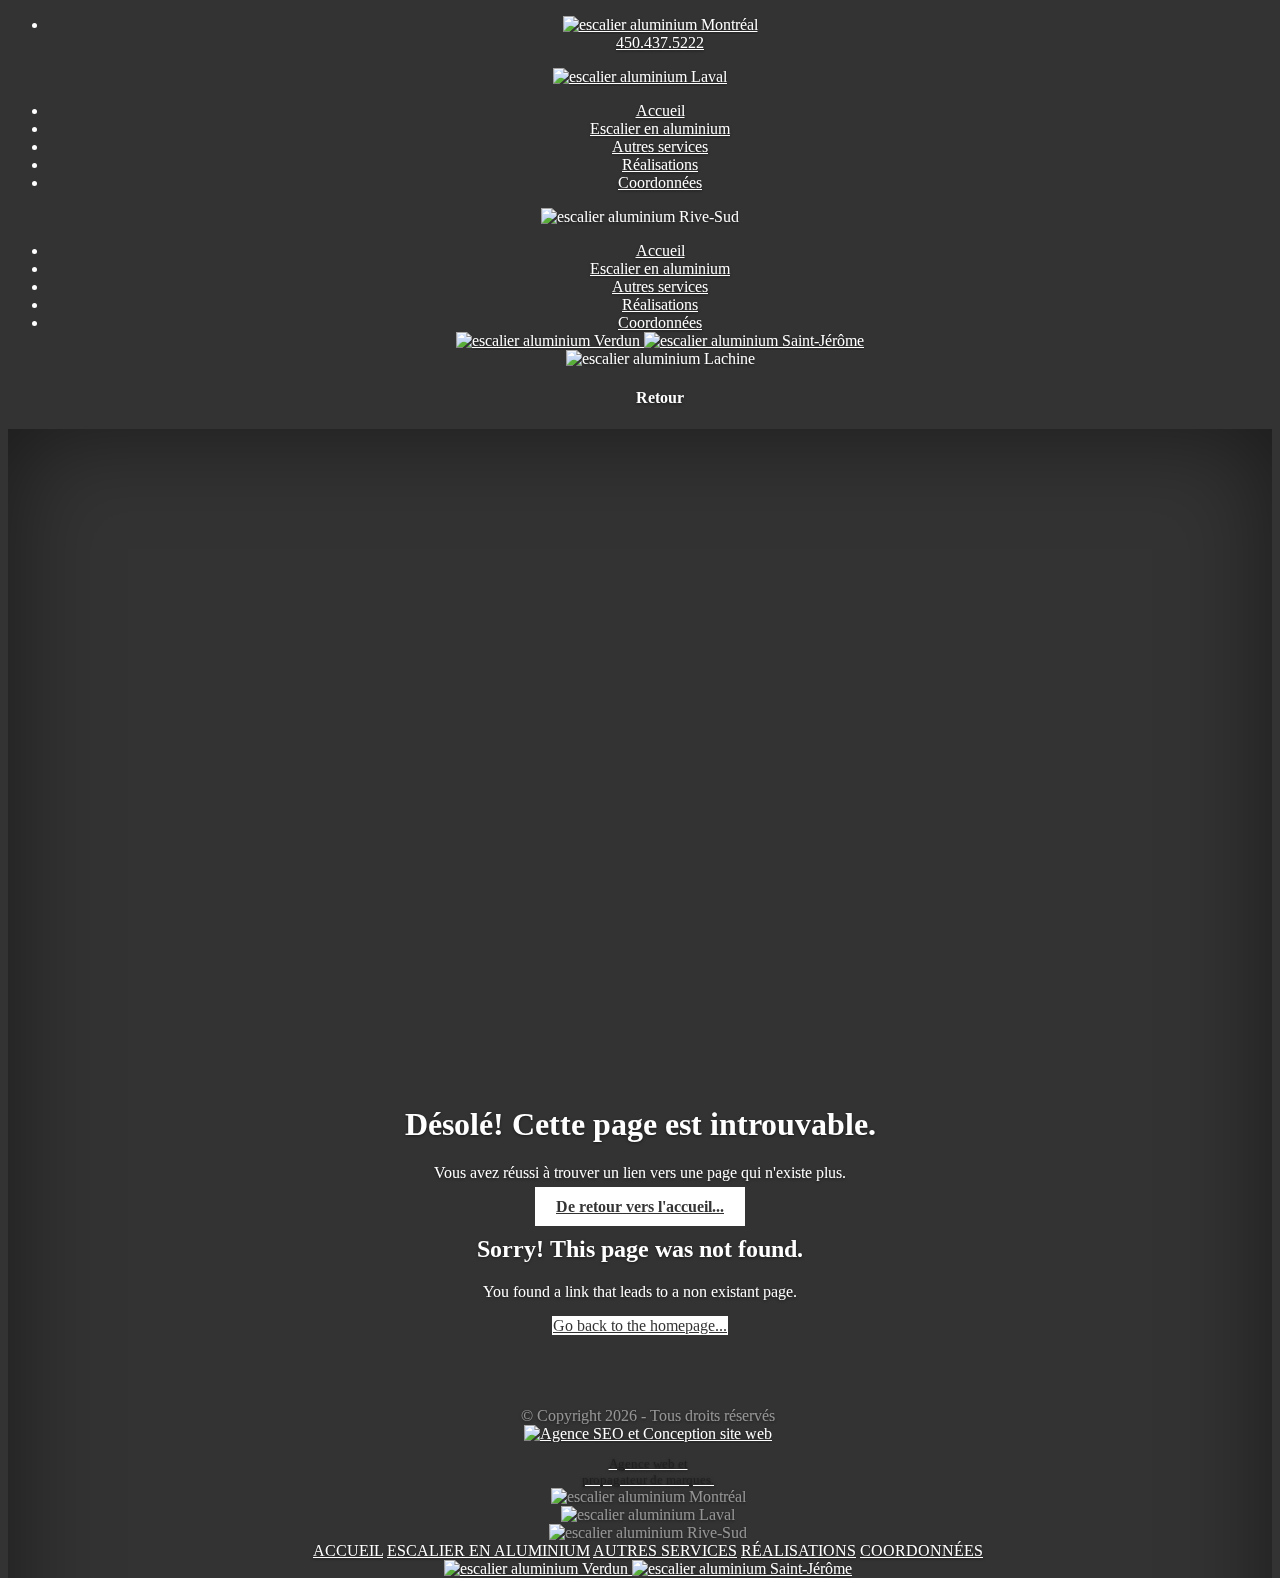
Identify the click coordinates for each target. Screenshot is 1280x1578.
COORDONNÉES (921, 1550)
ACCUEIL (348, 1550)
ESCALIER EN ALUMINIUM (488, 1550)
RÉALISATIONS (798, 1550)
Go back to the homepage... (640, 1325)
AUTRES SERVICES (665, 1550)
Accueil (660, 250)
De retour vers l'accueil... (640, 1206)
